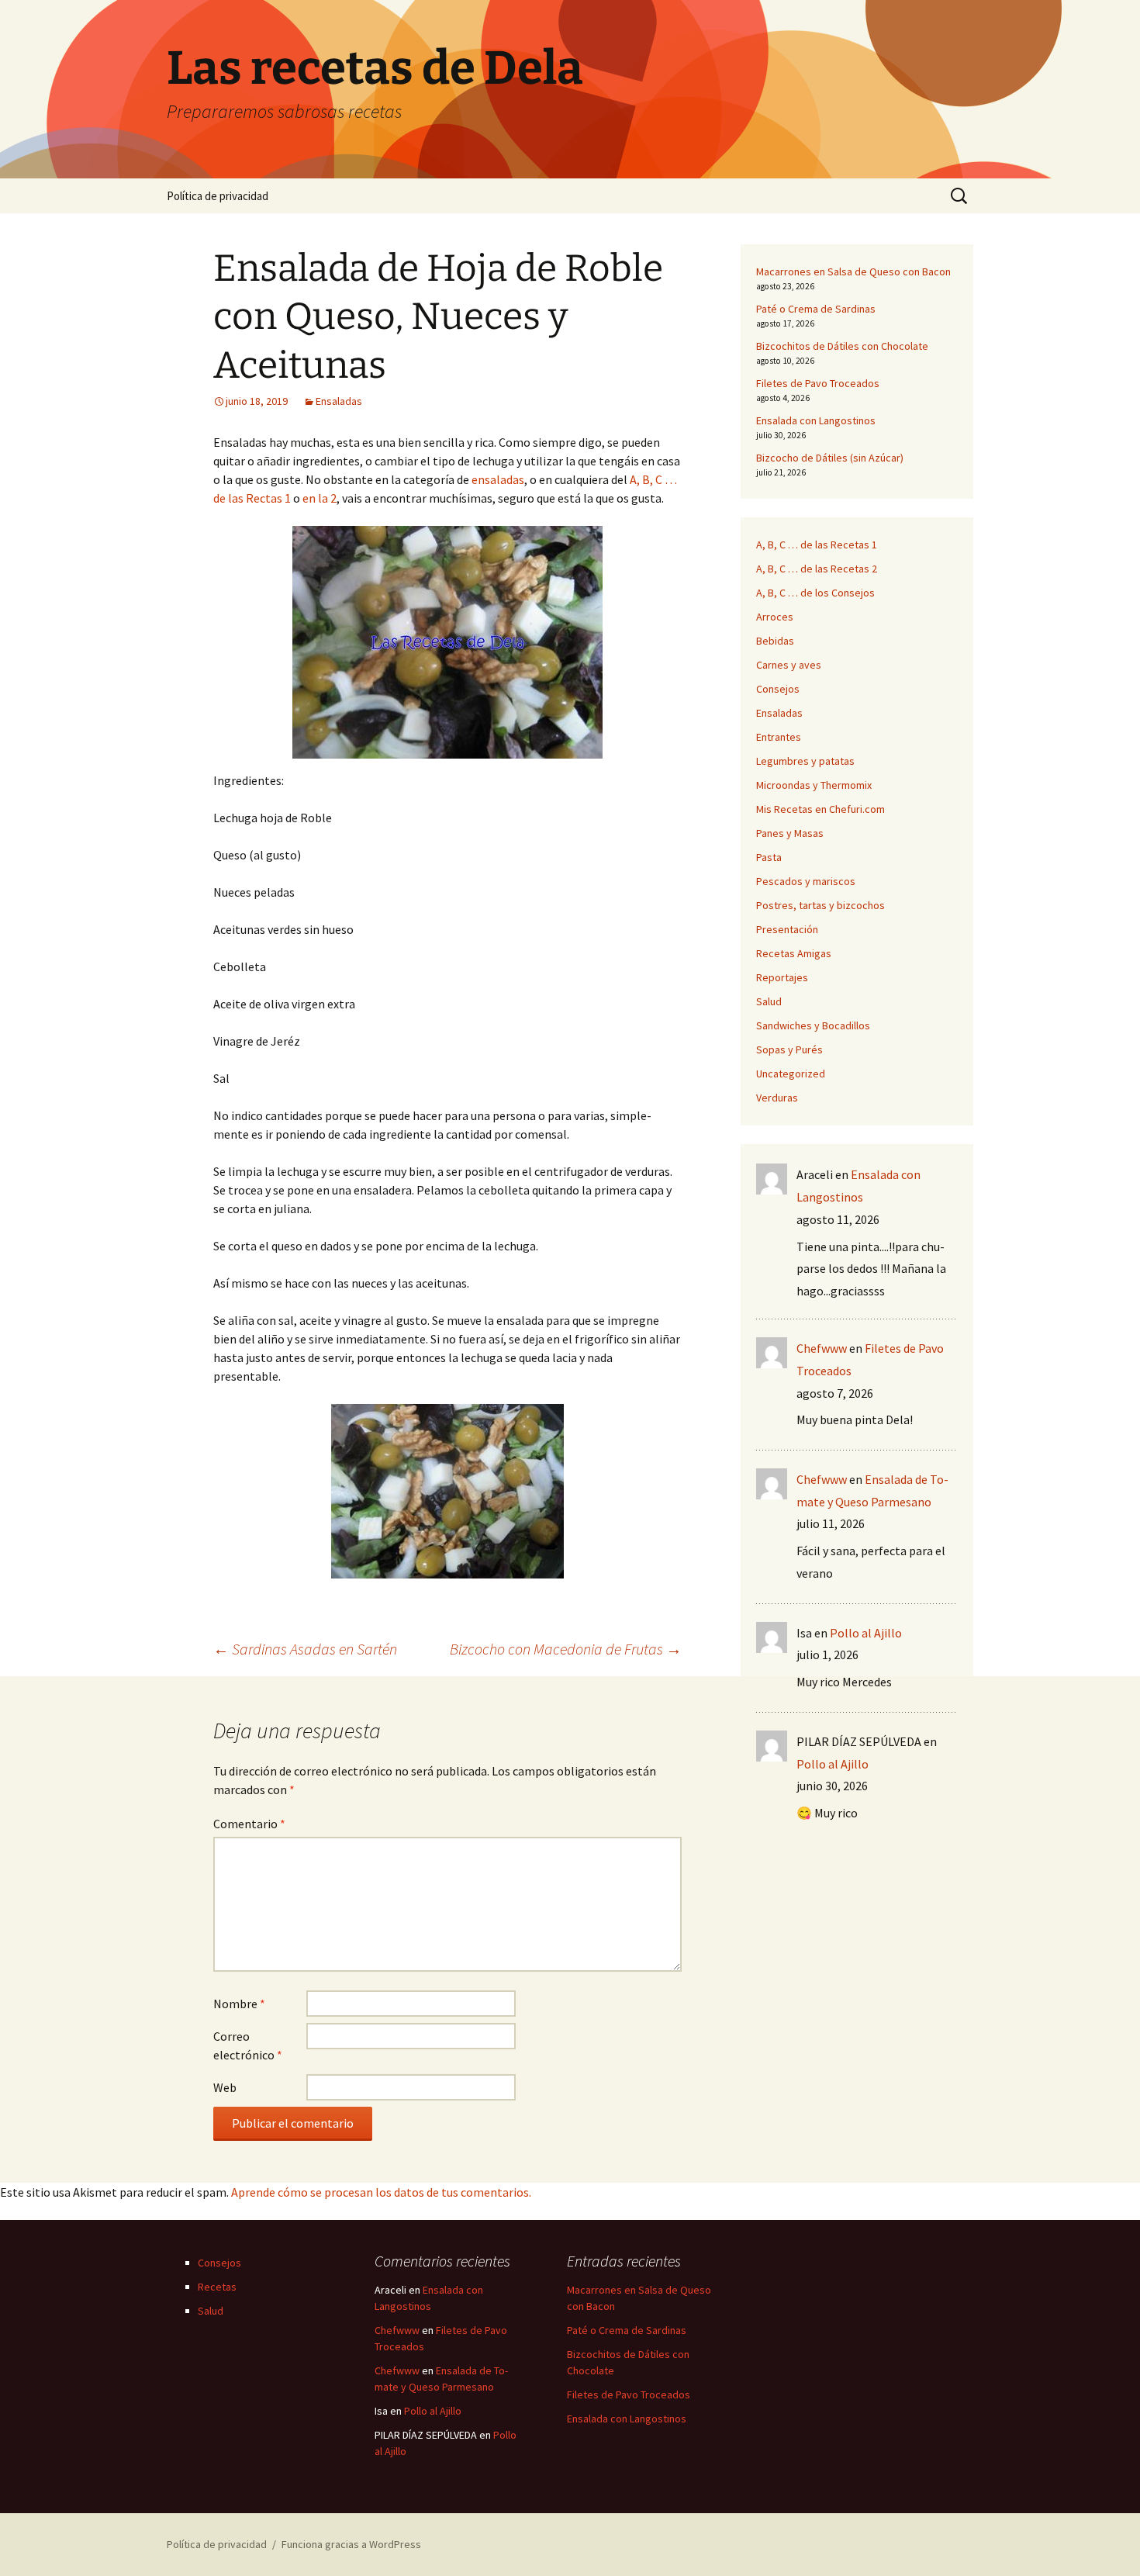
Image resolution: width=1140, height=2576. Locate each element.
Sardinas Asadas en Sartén (305, 1649)
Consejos (778, 689)
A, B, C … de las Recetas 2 (817, 569)
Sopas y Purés (789, 1049)
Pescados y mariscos (806, 881)
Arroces (775, 617)
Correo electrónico (248, 2045)
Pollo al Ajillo (866, 1633)
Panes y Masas (790, 833)
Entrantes (779, 737)
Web (225, 2087)
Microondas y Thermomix (814, 785)
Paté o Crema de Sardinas (816, 309)
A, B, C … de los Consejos (815, 593)
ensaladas (498, 479)
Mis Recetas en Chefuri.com (820, 809)
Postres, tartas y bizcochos (820, 905)
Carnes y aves (789, 665)
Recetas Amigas (794, 953)
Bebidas (775, 641)
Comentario (249, 1824)
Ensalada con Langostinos (816, 420)
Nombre (239, 2004)
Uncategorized (791, 1074)
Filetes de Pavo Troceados (818, 383)
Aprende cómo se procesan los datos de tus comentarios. (381, 2192)
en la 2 (320, 498)
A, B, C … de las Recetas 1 (817, 545)
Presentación (787, 929)
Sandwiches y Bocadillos (813, 1025)
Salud (769, 1001)
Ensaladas (339, 401)
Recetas (217, 2287)
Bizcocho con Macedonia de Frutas (566, 1649)
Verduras (777, 1098)
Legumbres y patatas (805, 761)
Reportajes (782, 977)
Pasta (769, 857)
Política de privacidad (218, 196)
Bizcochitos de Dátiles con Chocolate (842, 346)
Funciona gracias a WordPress (351, 2544)
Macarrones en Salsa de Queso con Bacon (853, 271)
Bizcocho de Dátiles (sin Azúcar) (830, 458)
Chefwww (822, 1348)
